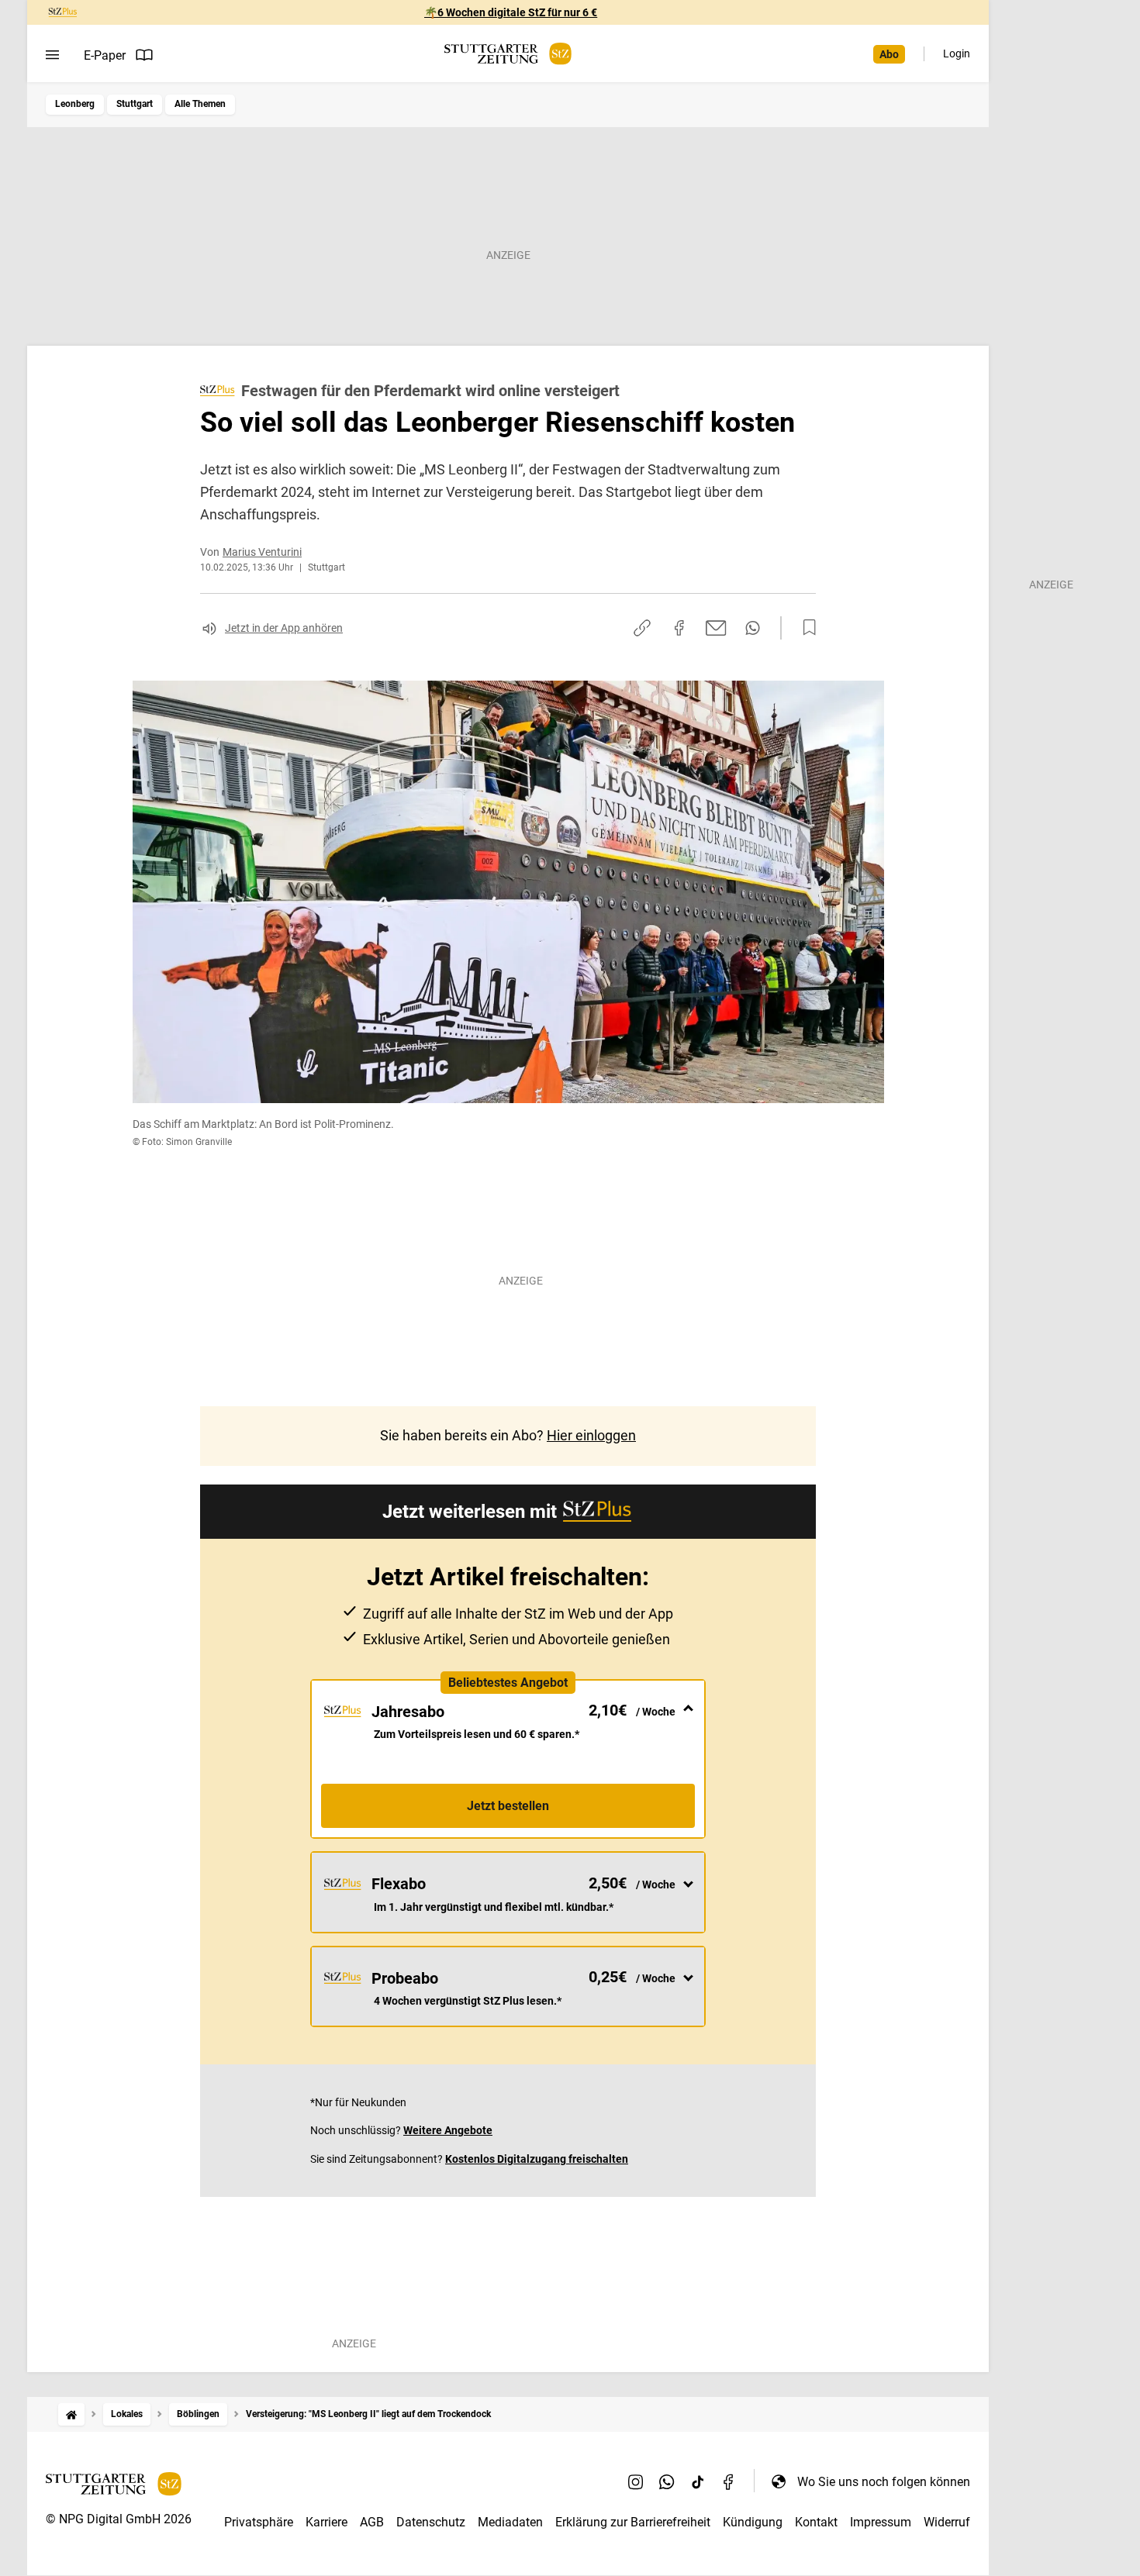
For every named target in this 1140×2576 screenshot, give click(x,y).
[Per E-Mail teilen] (716, 628)
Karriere (326, 2522)
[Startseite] (71, 2414)
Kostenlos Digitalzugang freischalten (537, 2159)
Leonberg (75, 104)
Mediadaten (510, 2522)
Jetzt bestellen (508, 1806)
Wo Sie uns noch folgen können (884, 2482)
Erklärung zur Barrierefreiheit (633, 2522)
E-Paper (105, 55)
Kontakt (816, 2522)
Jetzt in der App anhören (284, 628)
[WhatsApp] (667, 2481)
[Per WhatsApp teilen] (753, 628)
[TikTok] (698, 2481)
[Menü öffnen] (52, 55)
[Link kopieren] (642, 628)
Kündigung (753, 2522)
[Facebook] (729, 2481)
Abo (889, 54)
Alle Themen (200, 104)
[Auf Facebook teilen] (679, 628)
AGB (372, 2522)
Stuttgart (135, 104)
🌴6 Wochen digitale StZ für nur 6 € (511, 12)
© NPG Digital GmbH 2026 (119, 2519)
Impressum (881, 2522)
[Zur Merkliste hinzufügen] (805, 628)
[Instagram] (636, 2481)
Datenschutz (431, 2522)
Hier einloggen (591, 1435)
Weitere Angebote (448, 2130)
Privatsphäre (259, 2522)
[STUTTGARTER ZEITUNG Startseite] (508, 54)
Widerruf (947, 2522)
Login (957, 53)
